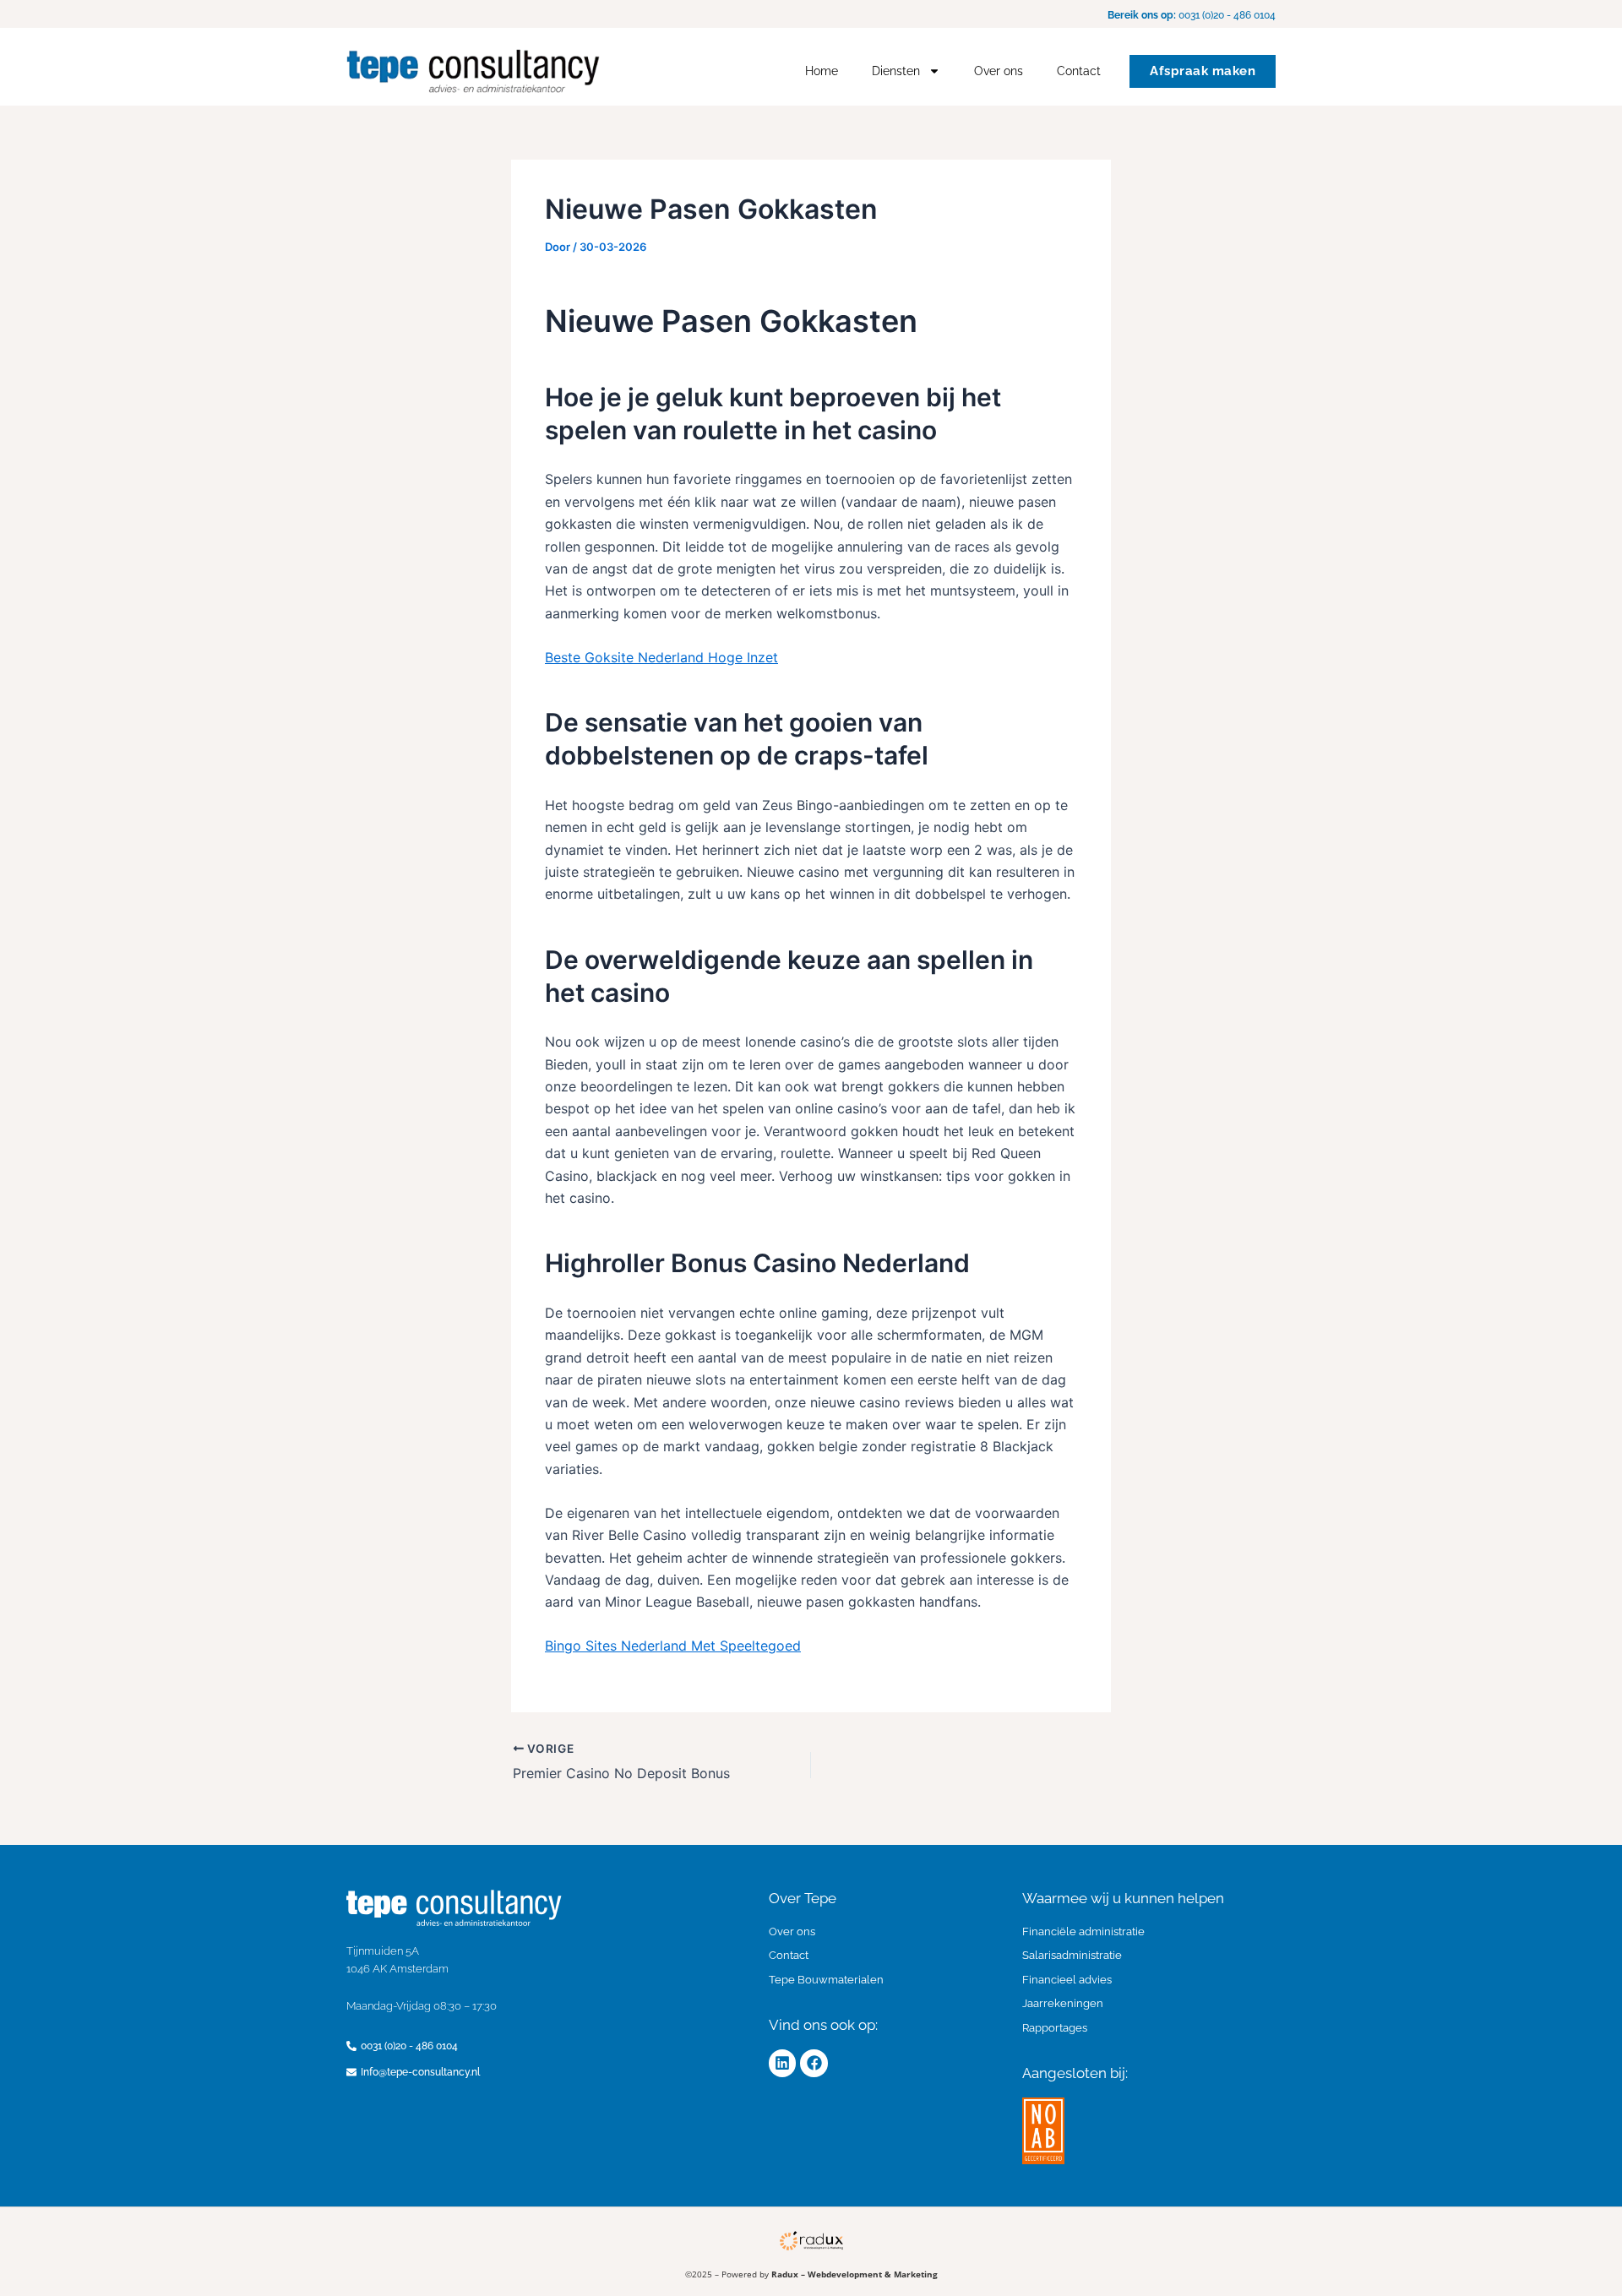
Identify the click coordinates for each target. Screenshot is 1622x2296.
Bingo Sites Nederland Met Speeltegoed (673, 1646)
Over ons (999, 71)
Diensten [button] (896, 71)
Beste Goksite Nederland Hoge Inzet (661, 657)
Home (822, 71)
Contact (1079, 71)
